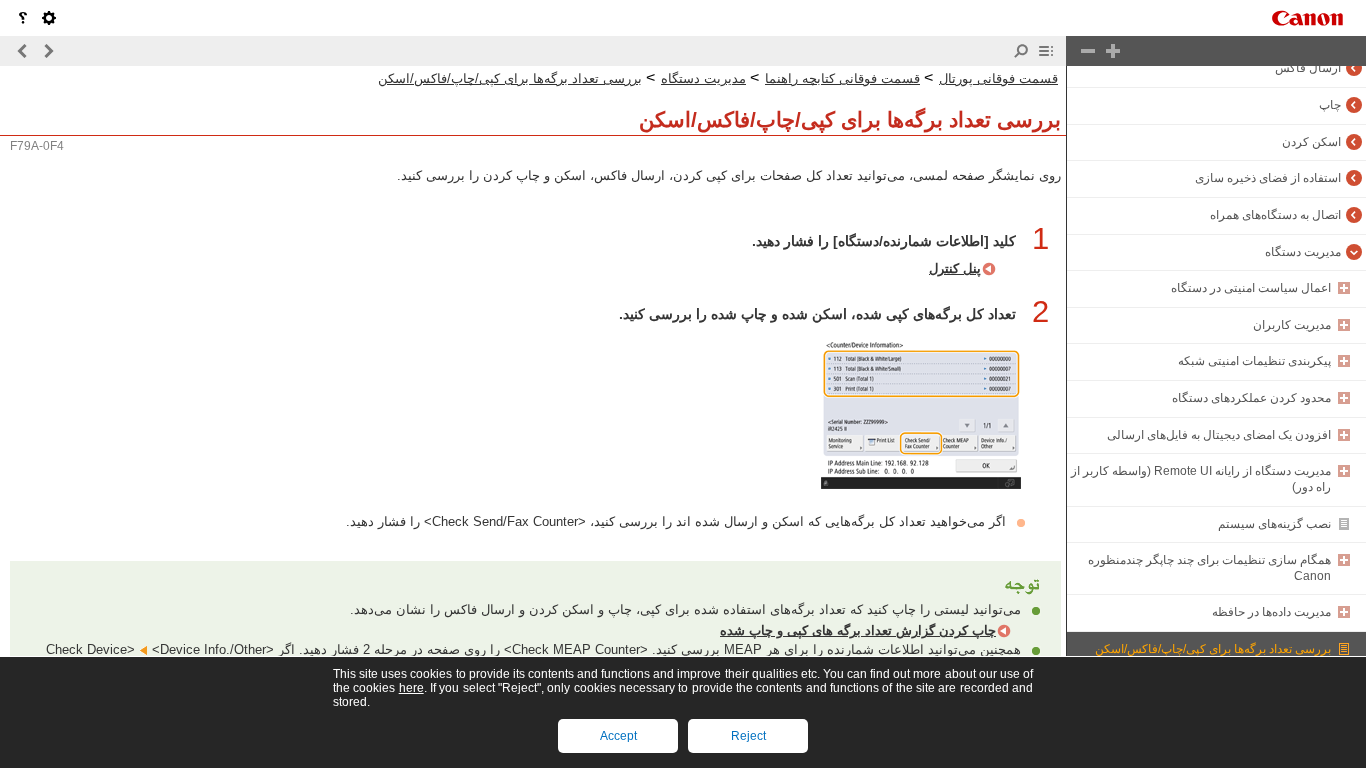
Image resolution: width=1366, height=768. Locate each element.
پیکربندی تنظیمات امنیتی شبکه (1254, 361)
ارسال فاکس (1308, 68)
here (411, 688)
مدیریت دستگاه (1303, 252)
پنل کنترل (955, 268)
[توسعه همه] (1113, 51)
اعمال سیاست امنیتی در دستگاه (1251, 288)
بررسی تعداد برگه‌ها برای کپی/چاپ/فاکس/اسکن (1213, 649)
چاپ (1330, 105)
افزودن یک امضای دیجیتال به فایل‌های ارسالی (1219, 435)
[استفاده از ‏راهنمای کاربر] (23, 18)
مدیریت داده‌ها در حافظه (1271, 612)
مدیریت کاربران (1292, 325)
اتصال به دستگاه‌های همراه (1275, 215)
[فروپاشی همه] (1088, 51)
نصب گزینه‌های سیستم (1274, 524)
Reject (748, 736)
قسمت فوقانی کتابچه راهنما (842, 78)
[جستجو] (1021, 51)
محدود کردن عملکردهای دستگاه (1251, 398)
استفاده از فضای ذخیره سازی (1268, 178)
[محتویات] (1046, 51)
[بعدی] (23, 51)
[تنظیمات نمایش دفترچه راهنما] (49, 18)
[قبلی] (48, 51)
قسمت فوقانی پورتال (998, 78)
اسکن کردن (1311, 142)
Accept (618, 736)
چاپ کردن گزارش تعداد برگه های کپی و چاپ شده (858, 630)
